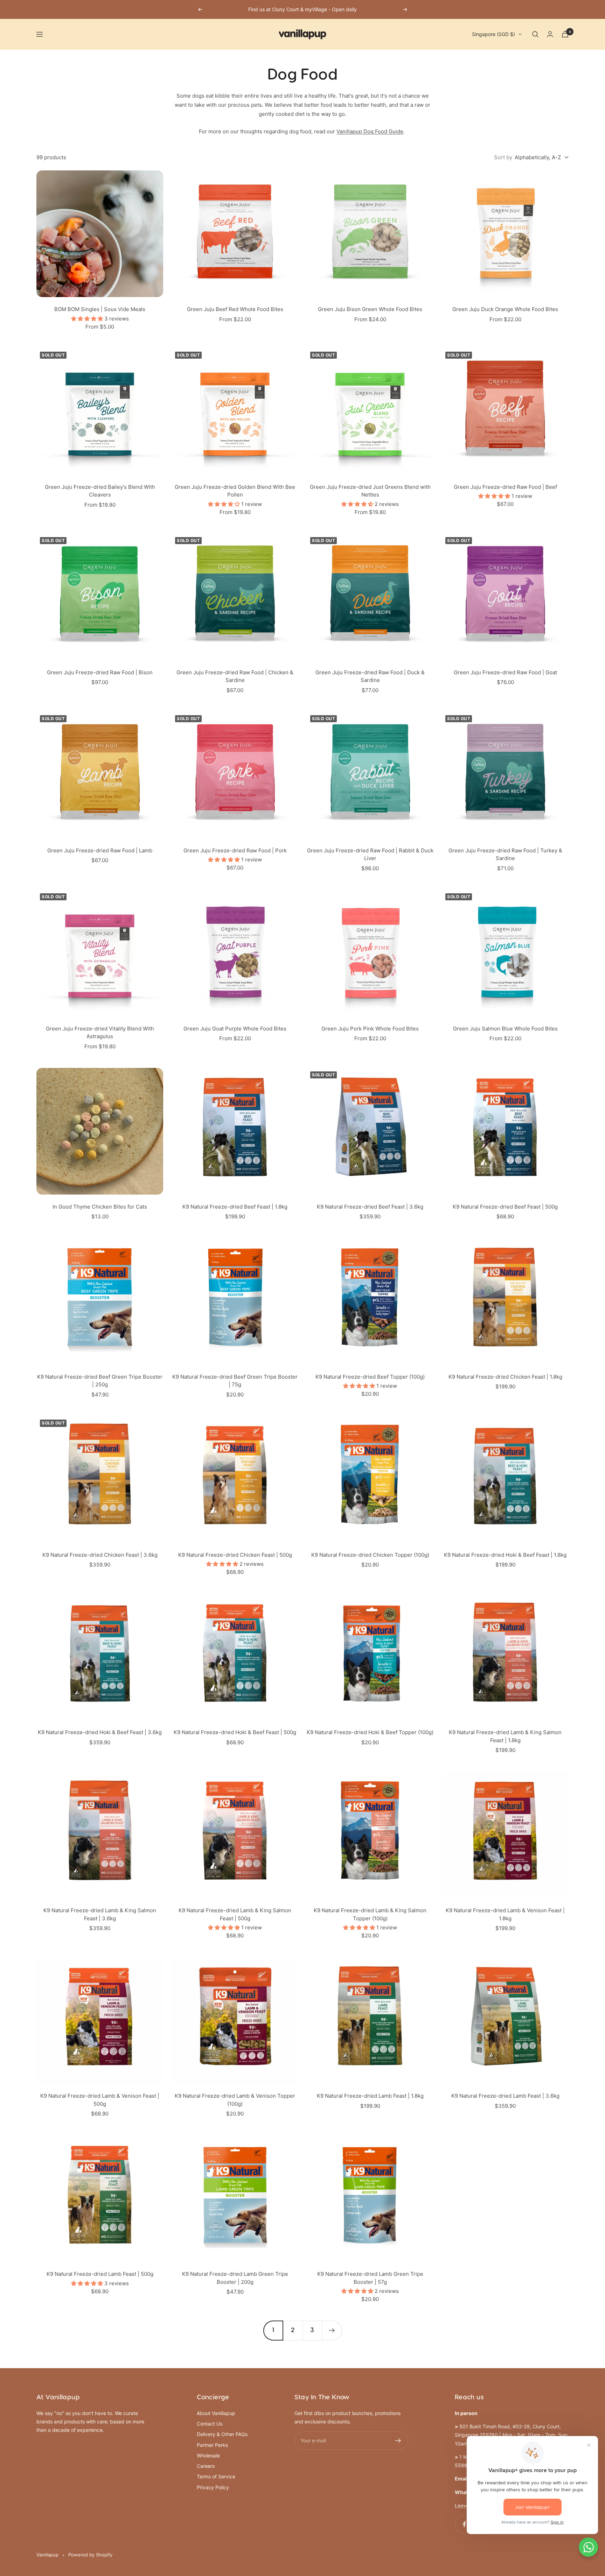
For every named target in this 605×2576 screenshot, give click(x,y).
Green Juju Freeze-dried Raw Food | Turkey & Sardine (505, 854)
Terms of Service (216, 2476)
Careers (206, 2466)
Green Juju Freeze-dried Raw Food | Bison (100, 672)
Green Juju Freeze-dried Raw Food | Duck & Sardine (370, 676)
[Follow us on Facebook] (464, 2524)
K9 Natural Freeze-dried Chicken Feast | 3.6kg (100, 1555)
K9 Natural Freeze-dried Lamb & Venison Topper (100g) (235, 2100)
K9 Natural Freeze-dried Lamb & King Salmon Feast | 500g (235, 1914)
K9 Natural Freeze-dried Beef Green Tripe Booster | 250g (100, 1381)
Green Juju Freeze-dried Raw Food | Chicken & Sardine (235, 676)
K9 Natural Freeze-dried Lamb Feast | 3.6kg (505, 2096)
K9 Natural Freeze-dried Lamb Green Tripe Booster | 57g (370, 2278)
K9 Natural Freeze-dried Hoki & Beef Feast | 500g (235, 1732)
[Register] (398, 2441)
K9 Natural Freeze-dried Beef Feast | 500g (505, 1207)
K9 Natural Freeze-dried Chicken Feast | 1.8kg (505, 1377)
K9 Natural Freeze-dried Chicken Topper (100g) (370, 1555)
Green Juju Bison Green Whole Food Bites (370, 309)
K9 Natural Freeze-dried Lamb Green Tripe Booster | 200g (235, 2278)
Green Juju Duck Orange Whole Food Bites (505, 309)
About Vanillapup (216, 2413)
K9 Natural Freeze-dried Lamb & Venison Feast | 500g (100, 2100)
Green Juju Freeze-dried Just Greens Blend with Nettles (370, 491)
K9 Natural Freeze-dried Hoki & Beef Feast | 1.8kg (505, 1555)
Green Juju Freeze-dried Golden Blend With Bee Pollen (235, 491)
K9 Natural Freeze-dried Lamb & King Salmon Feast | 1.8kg (505, 1736)
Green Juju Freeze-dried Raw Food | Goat (505, 672)
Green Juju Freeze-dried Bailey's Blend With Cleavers (100, 491)
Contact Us (210, 2424)
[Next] (332, 2330)
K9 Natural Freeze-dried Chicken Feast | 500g (235, 1555)
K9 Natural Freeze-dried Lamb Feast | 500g (100, 2274)
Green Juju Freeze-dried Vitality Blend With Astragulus (100, 1033)
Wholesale (208, 2455)
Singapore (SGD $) (493, 34)
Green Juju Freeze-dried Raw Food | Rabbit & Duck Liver (370, 854)
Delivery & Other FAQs (222, 2434)
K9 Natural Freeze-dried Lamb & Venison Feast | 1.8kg (505, 1914)
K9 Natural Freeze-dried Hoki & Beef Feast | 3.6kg (100, 1732)
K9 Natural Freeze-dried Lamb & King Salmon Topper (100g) (370, 1914)
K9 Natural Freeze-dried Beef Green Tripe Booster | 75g (235, 1381)
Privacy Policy (213, 2487)
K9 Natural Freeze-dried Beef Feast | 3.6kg (370, 1207)
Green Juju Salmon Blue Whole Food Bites (505, 1029)
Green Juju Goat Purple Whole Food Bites (235, 1029)
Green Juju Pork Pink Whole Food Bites (370, 1029)
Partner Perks (212, 2445)
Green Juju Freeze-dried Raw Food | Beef (505, 487)
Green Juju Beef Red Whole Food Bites (235, 309)
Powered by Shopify (90, 2555)
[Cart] (565, 34)
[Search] (535, 34)
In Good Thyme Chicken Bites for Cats (100, 1207)
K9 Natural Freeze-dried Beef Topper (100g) (370, 1377)
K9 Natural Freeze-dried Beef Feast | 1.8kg (235, 1207)
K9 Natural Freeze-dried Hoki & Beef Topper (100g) (370, 1732)
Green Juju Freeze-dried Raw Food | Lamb (100, 850)
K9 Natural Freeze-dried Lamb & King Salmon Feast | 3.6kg (100, 1914)
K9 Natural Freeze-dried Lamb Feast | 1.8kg (370, 2096)
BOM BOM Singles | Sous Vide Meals (100, 309)
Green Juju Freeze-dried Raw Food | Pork (235, 850)
